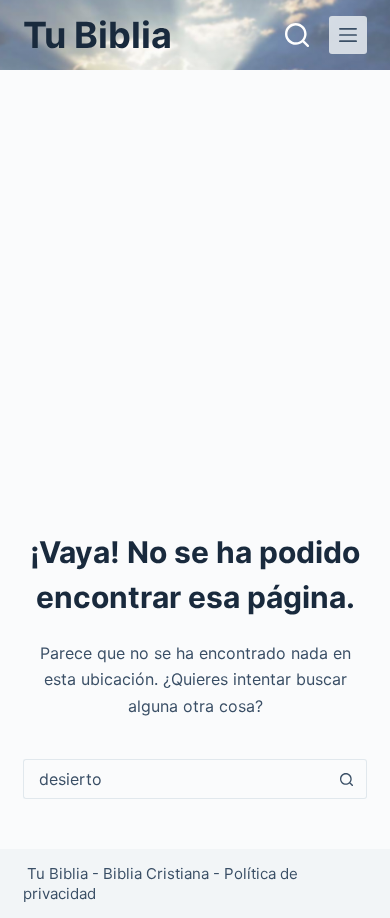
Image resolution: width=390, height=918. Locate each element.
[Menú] (348, 35)
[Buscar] (297, 35)
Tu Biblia (97, 35)
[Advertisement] (195, 275)
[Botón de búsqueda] (347, 779)
